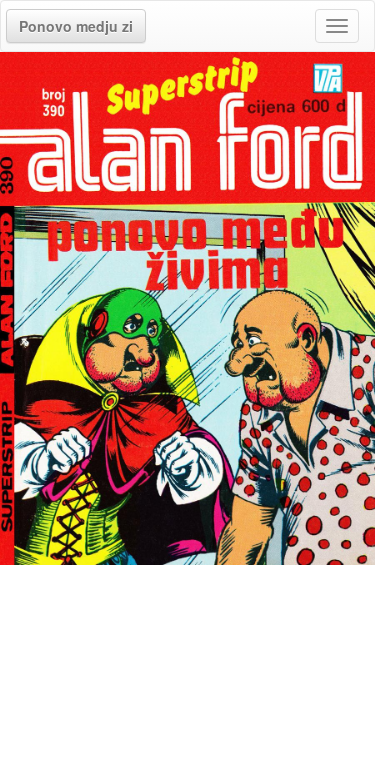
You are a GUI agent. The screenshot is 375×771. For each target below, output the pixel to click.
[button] (76, 26)
